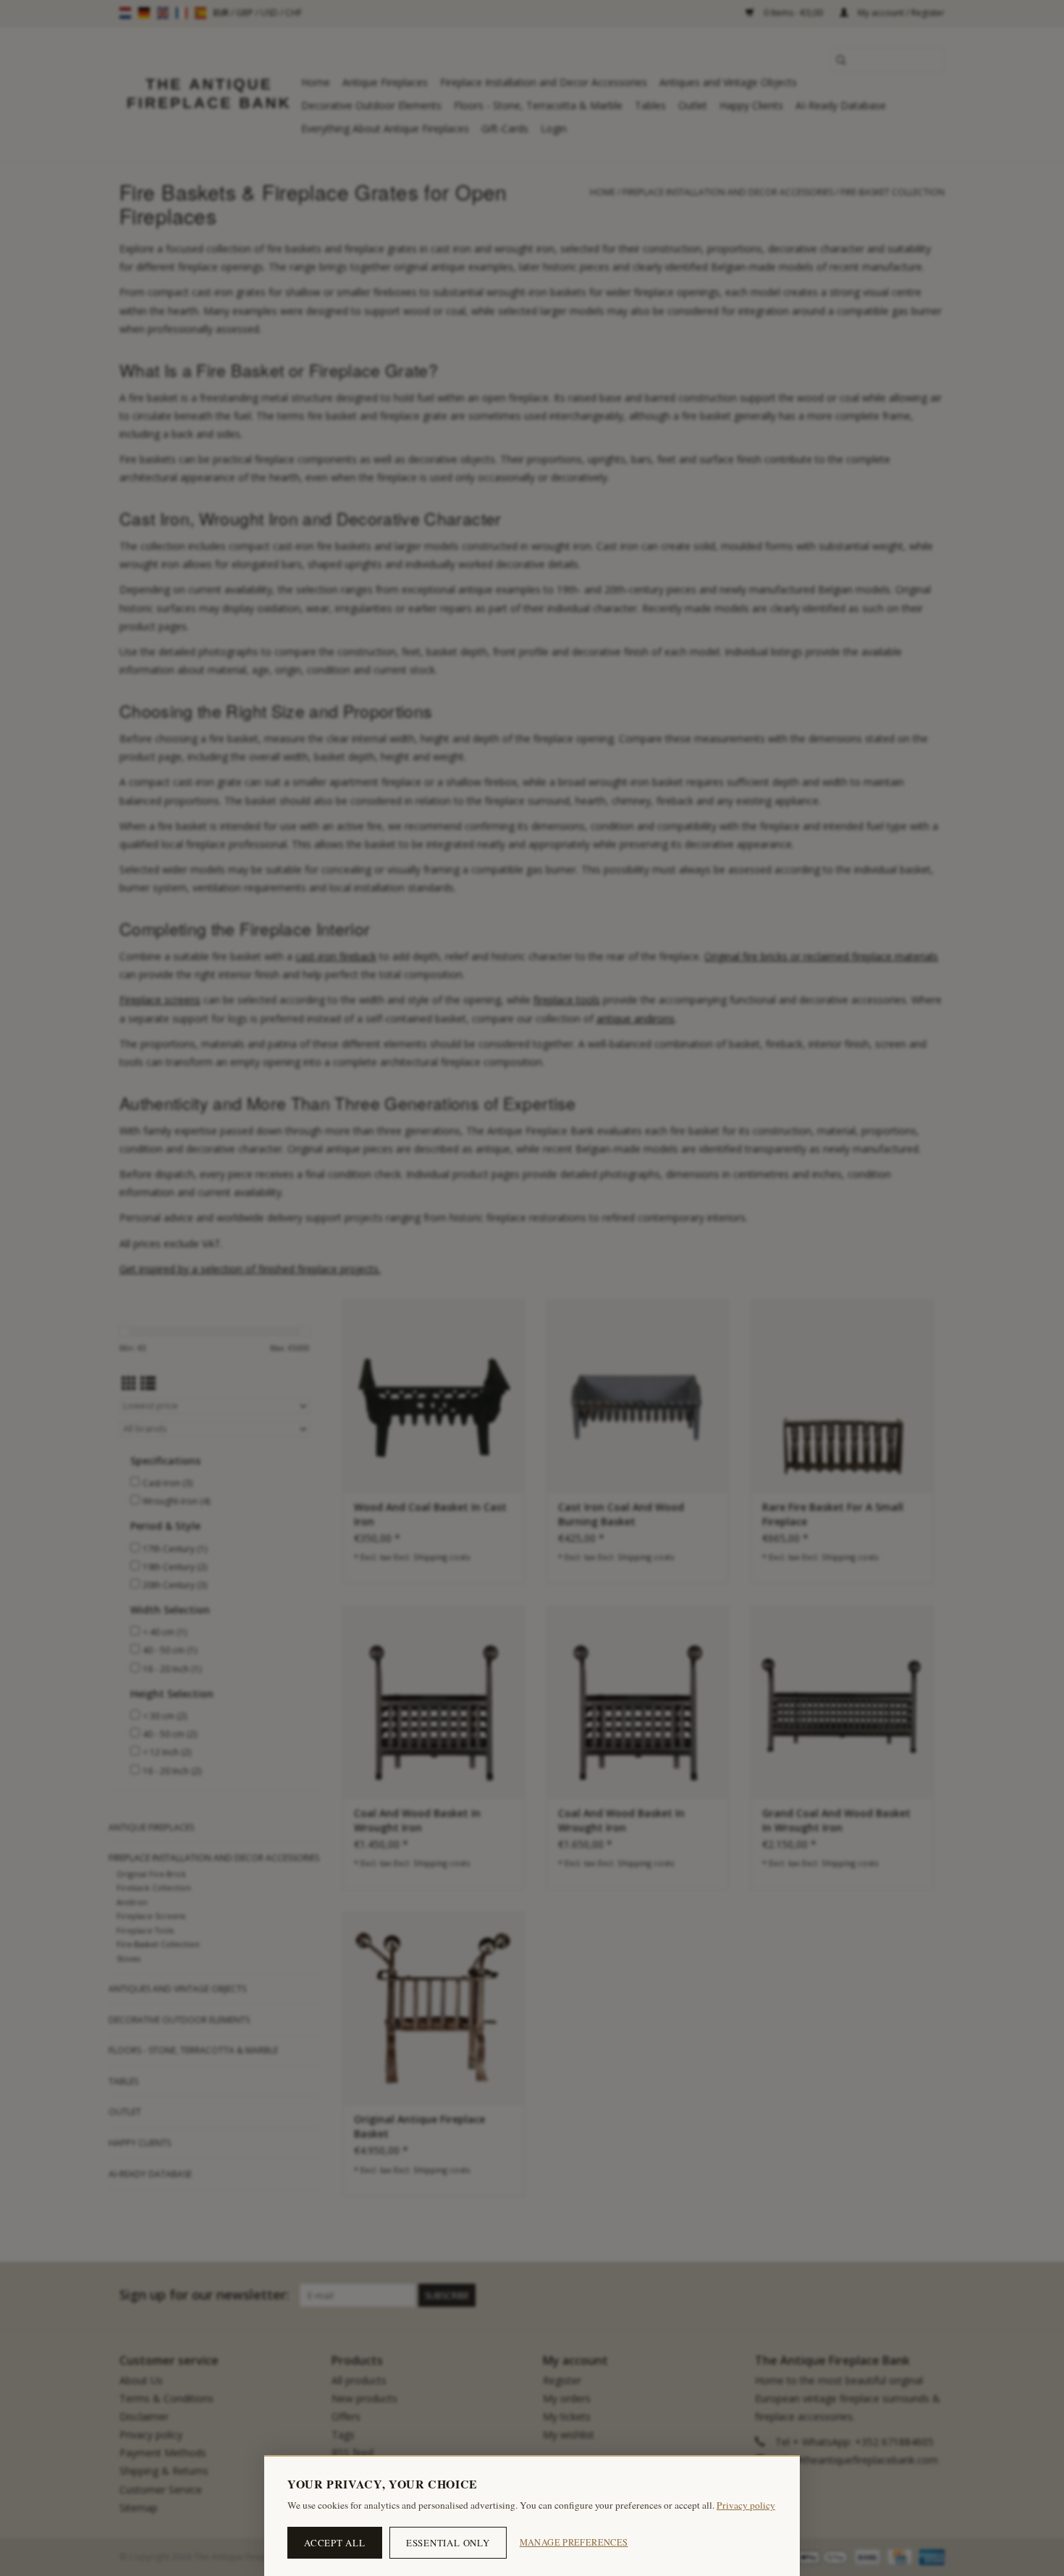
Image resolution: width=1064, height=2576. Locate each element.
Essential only (448, 2543)
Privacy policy (746, 2505)
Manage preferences (574, 2542)
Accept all (335, 2543)
